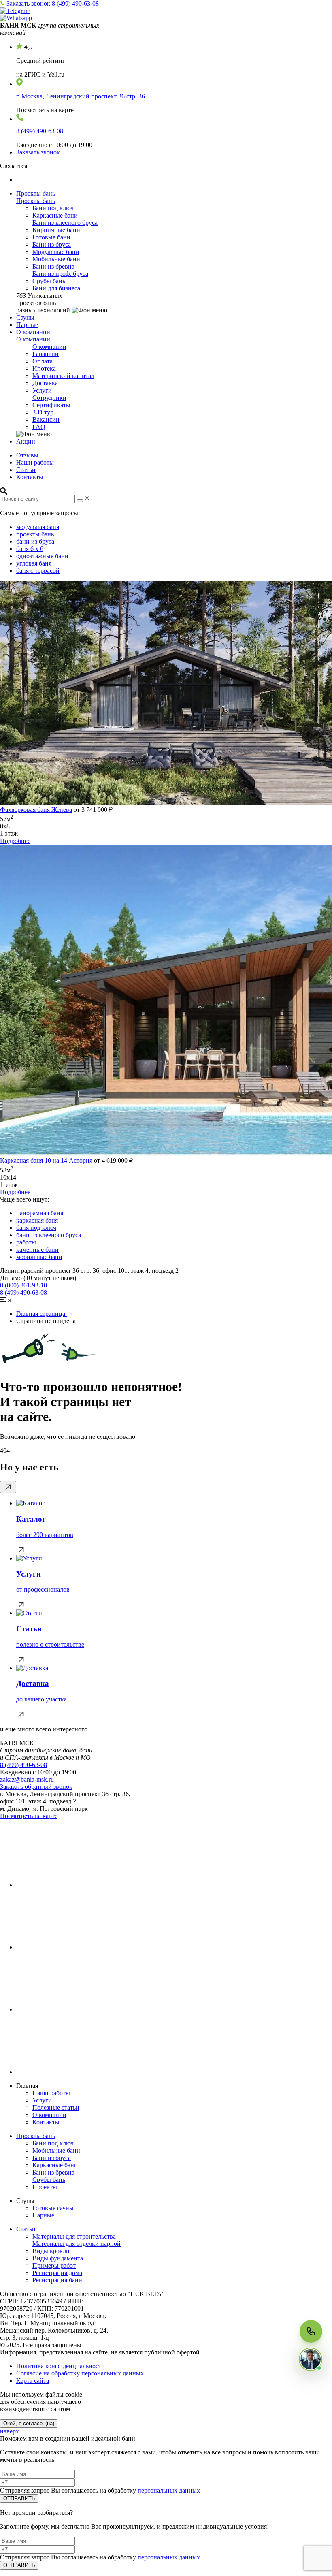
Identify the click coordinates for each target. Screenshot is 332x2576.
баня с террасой (38, 571)
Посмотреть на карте (29, 1816)
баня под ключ (36, 1228)
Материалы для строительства (74, 2236)
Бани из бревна (53, 266)
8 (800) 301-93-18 (23, 1285)
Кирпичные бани (56, 230)
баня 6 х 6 (30, 549)
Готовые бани (51, 237)
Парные (27, 325)
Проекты (45, 2187)
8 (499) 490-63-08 (75, 3)
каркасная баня (37, 1220)
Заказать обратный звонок (36, 1787)
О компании (33, 332)
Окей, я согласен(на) (29, 2423)
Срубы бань (49, 281)
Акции (26, 441)
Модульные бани (56, 252)
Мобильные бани (56, 259)
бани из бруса (35, 541)
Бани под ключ (53, 208)
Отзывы (27, 455)
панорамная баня (40, 1213)
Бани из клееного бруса (65, 223)
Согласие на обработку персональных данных (80, 2373)
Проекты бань (36, 193)
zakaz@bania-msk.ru (27, 1779)
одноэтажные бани (42, 556)
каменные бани (37, 1250)
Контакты (30, 477)
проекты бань (35, 534)
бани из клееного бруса (49, 1235)
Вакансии (46, 419)
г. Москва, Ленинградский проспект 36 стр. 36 (81, 96)
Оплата (43, 361)
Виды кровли (51, 2251)
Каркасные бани (55, 215)
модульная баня (38, 527)
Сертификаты (51, 405)
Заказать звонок (29, 3)
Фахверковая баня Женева (36, 810)
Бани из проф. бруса (60, 274)
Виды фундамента (58, 2258)
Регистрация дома (57, 2273)
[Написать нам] (311, 2359)
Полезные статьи (56, 2108)
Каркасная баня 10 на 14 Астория (46, 1160)
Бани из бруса (52, 244)
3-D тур (43, 412)
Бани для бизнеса (56, 288)
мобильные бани (39, 1257)
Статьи (26, 470)
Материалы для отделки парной (77, 2244)
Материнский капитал (63, 376)
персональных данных (169, 2490)
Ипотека (44, 368)
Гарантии (46, 354)
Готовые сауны (53, 2208)
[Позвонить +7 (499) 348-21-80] (311, 2331)
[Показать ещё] (8, 1487)
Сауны (25, 317)
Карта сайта (33, 2381)
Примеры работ (54, 2265)
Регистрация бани (57, 2280)
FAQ (39, 427)
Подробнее (15, 841)
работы (26, 1242)
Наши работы (35, 462)
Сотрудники (49, 398)
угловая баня (34, 563)
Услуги (42, 390)
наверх (10, 2431)
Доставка (45, 383)
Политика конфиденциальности (61, 2366)
